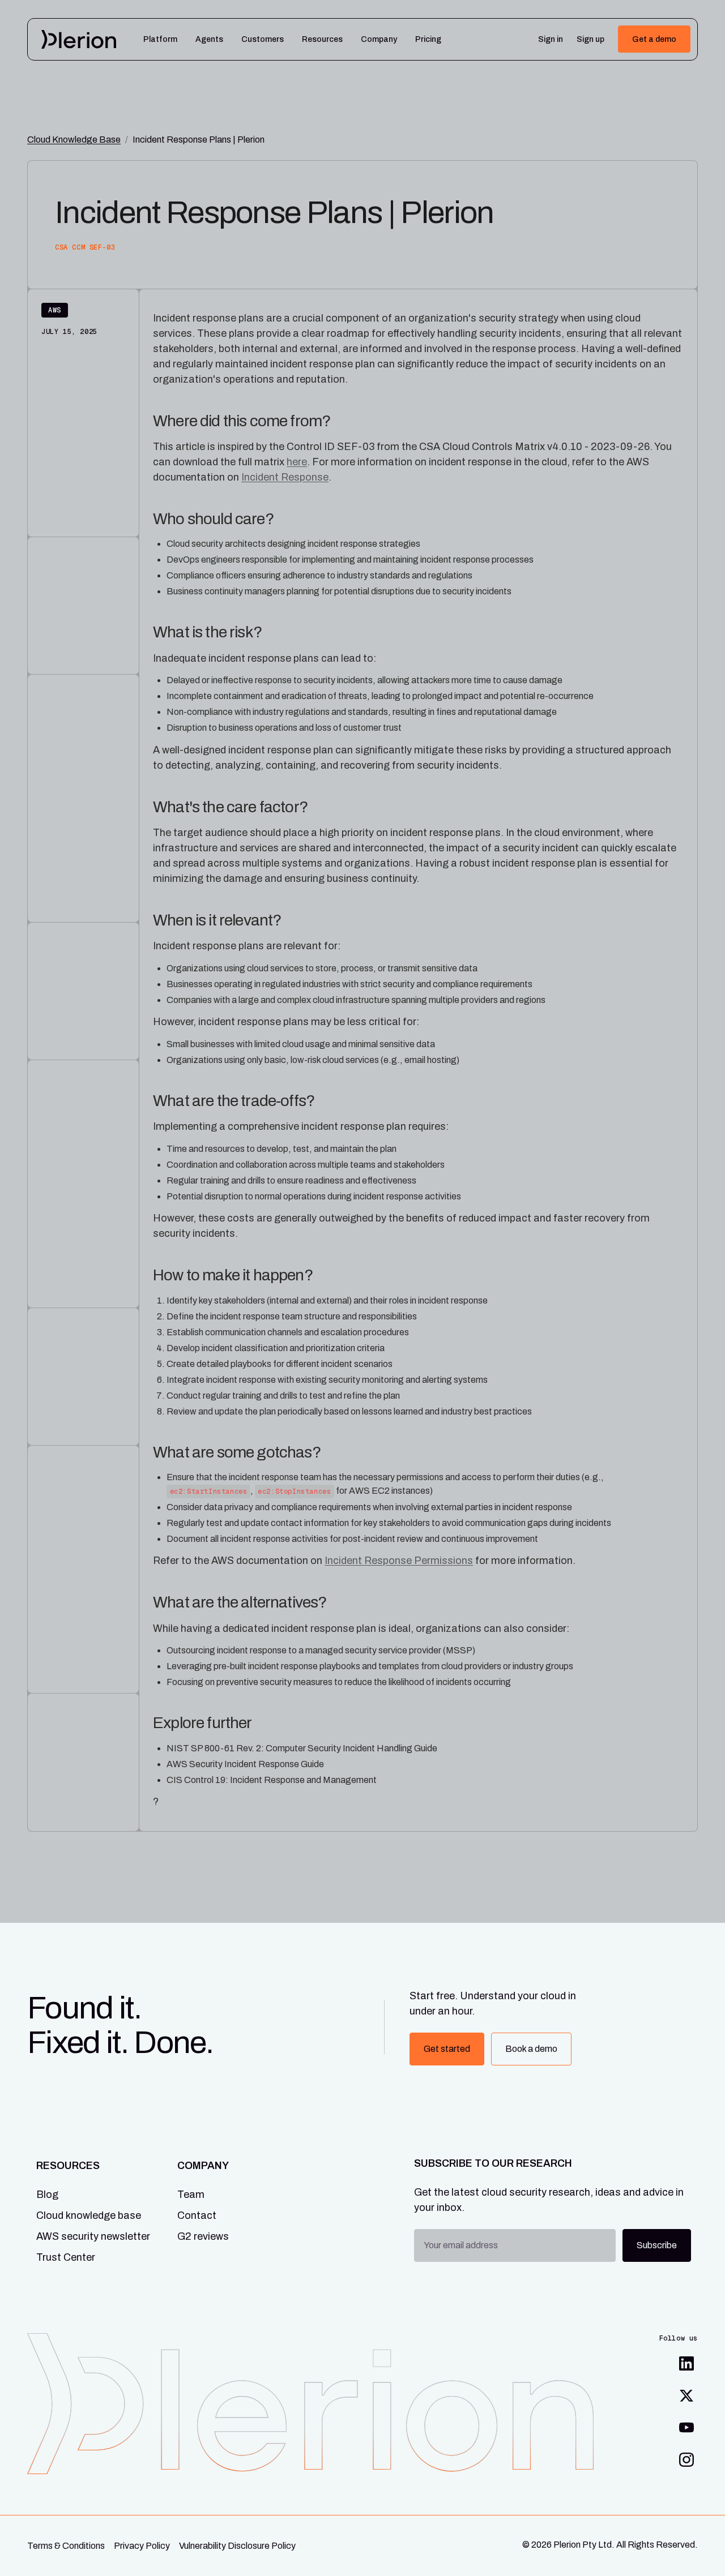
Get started (447, 2049)
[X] (686, 2395)
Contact (197, 2215)
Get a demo (654, 39)
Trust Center (66, 2257)
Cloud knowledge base (89, 2215)
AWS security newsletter (93, 2236)
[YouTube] (686, 2428)
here (297, 462)
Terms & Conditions (66, 2546)
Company (379, 40)
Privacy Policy (142, 2546)
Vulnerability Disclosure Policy (237, 2546)
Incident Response (285, 477)
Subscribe (657, 2245)
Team (191, 2194)
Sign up (590, 40)
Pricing (428, 40)
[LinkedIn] (686, 2364)
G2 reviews (203, 2236)
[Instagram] (686, 2459)
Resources (322, 40)
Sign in (551, 40)
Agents (209, 40)
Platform (160, 40)
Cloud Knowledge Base (74, 140)
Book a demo (531, 2049)
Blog (47, 2194)
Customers (263, 40)
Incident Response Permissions (399, 1561)
